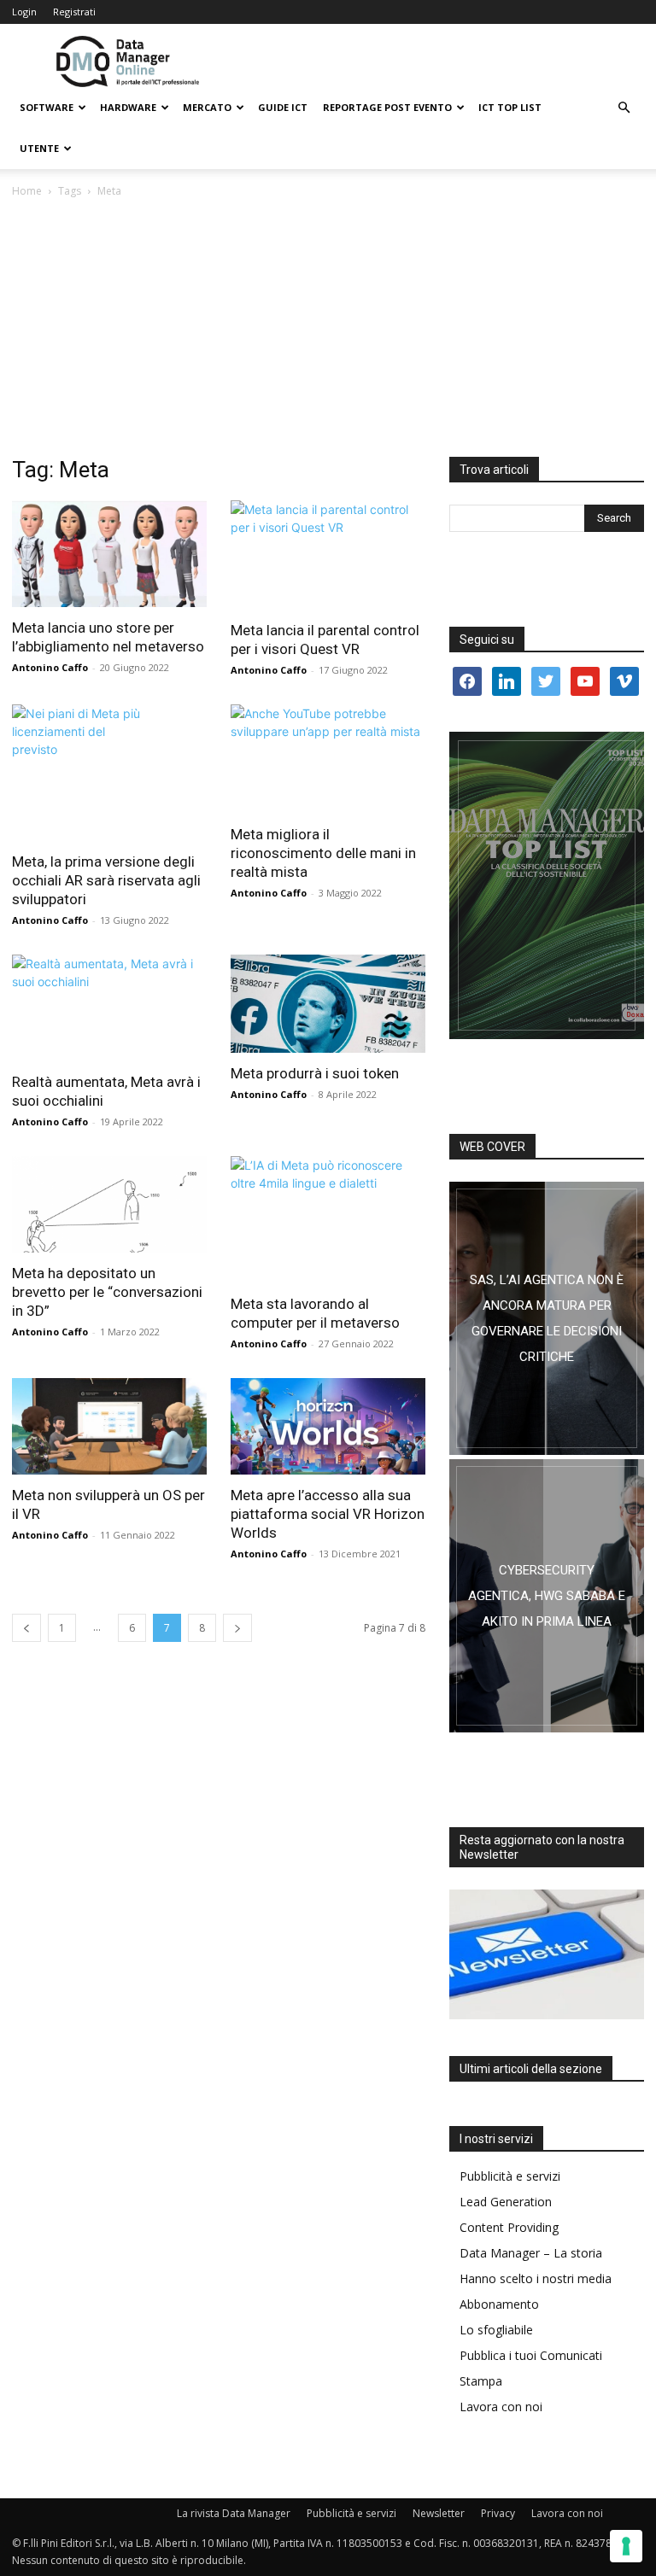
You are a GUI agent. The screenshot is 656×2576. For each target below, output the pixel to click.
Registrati (74, 12)
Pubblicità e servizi (510, 2176)
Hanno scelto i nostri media (536, 2278)
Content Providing (509, 2227)
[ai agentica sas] (547, 1318)
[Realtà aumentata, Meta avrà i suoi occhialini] (109, 1008)
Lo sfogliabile (496, 2330)
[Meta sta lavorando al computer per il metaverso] (328, 1220)
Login (24, 12)
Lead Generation (506, 2202)
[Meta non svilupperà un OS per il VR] (109, 1426)
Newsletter (439, 2513)
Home (27, 191)
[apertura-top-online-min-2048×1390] (547, 885)
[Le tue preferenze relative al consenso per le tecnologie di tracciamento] (626, 2546)
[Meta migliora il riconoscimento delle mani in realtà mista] (328, 759)
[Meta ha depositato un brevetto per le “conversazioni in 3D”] (109, 1204)
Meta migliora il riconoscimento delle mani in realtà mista (323, 853)
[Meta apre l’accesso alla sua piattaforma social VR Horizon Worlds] (328, 1426)
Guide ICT (283, 107)
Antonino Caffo (50, 667)
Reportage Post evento (387, 107)
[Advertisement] (328, 329)
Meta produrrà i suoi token (315, 1073)
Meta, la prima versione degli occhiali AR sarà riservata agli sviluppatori (106, 880)
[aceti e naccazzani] (547, 1596)
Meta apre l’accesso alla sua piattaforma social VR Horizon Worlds (328, 1514)
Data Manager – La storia (531, 2253)
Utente (39, 148)
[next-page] (237, 1628)
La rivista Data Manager (234, 2513)
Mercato (207, 107)
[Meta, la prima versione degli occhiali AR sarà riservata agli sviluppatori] (109, 773)
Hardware (128, 107)
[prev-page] (26, 1628)
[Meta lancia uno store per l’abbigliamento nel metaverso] (109, 554)
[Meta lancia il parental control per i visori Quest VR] (328, 555)
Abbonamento (499, 2304)
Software (47, 107)
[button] (624, 108)
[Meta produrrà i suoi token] (328, 1004)
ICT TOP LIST (510, 107)
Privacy (498, 2513)
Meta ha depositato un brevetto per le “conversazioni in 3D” (107, 1292)
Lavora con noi (501, 2407)
